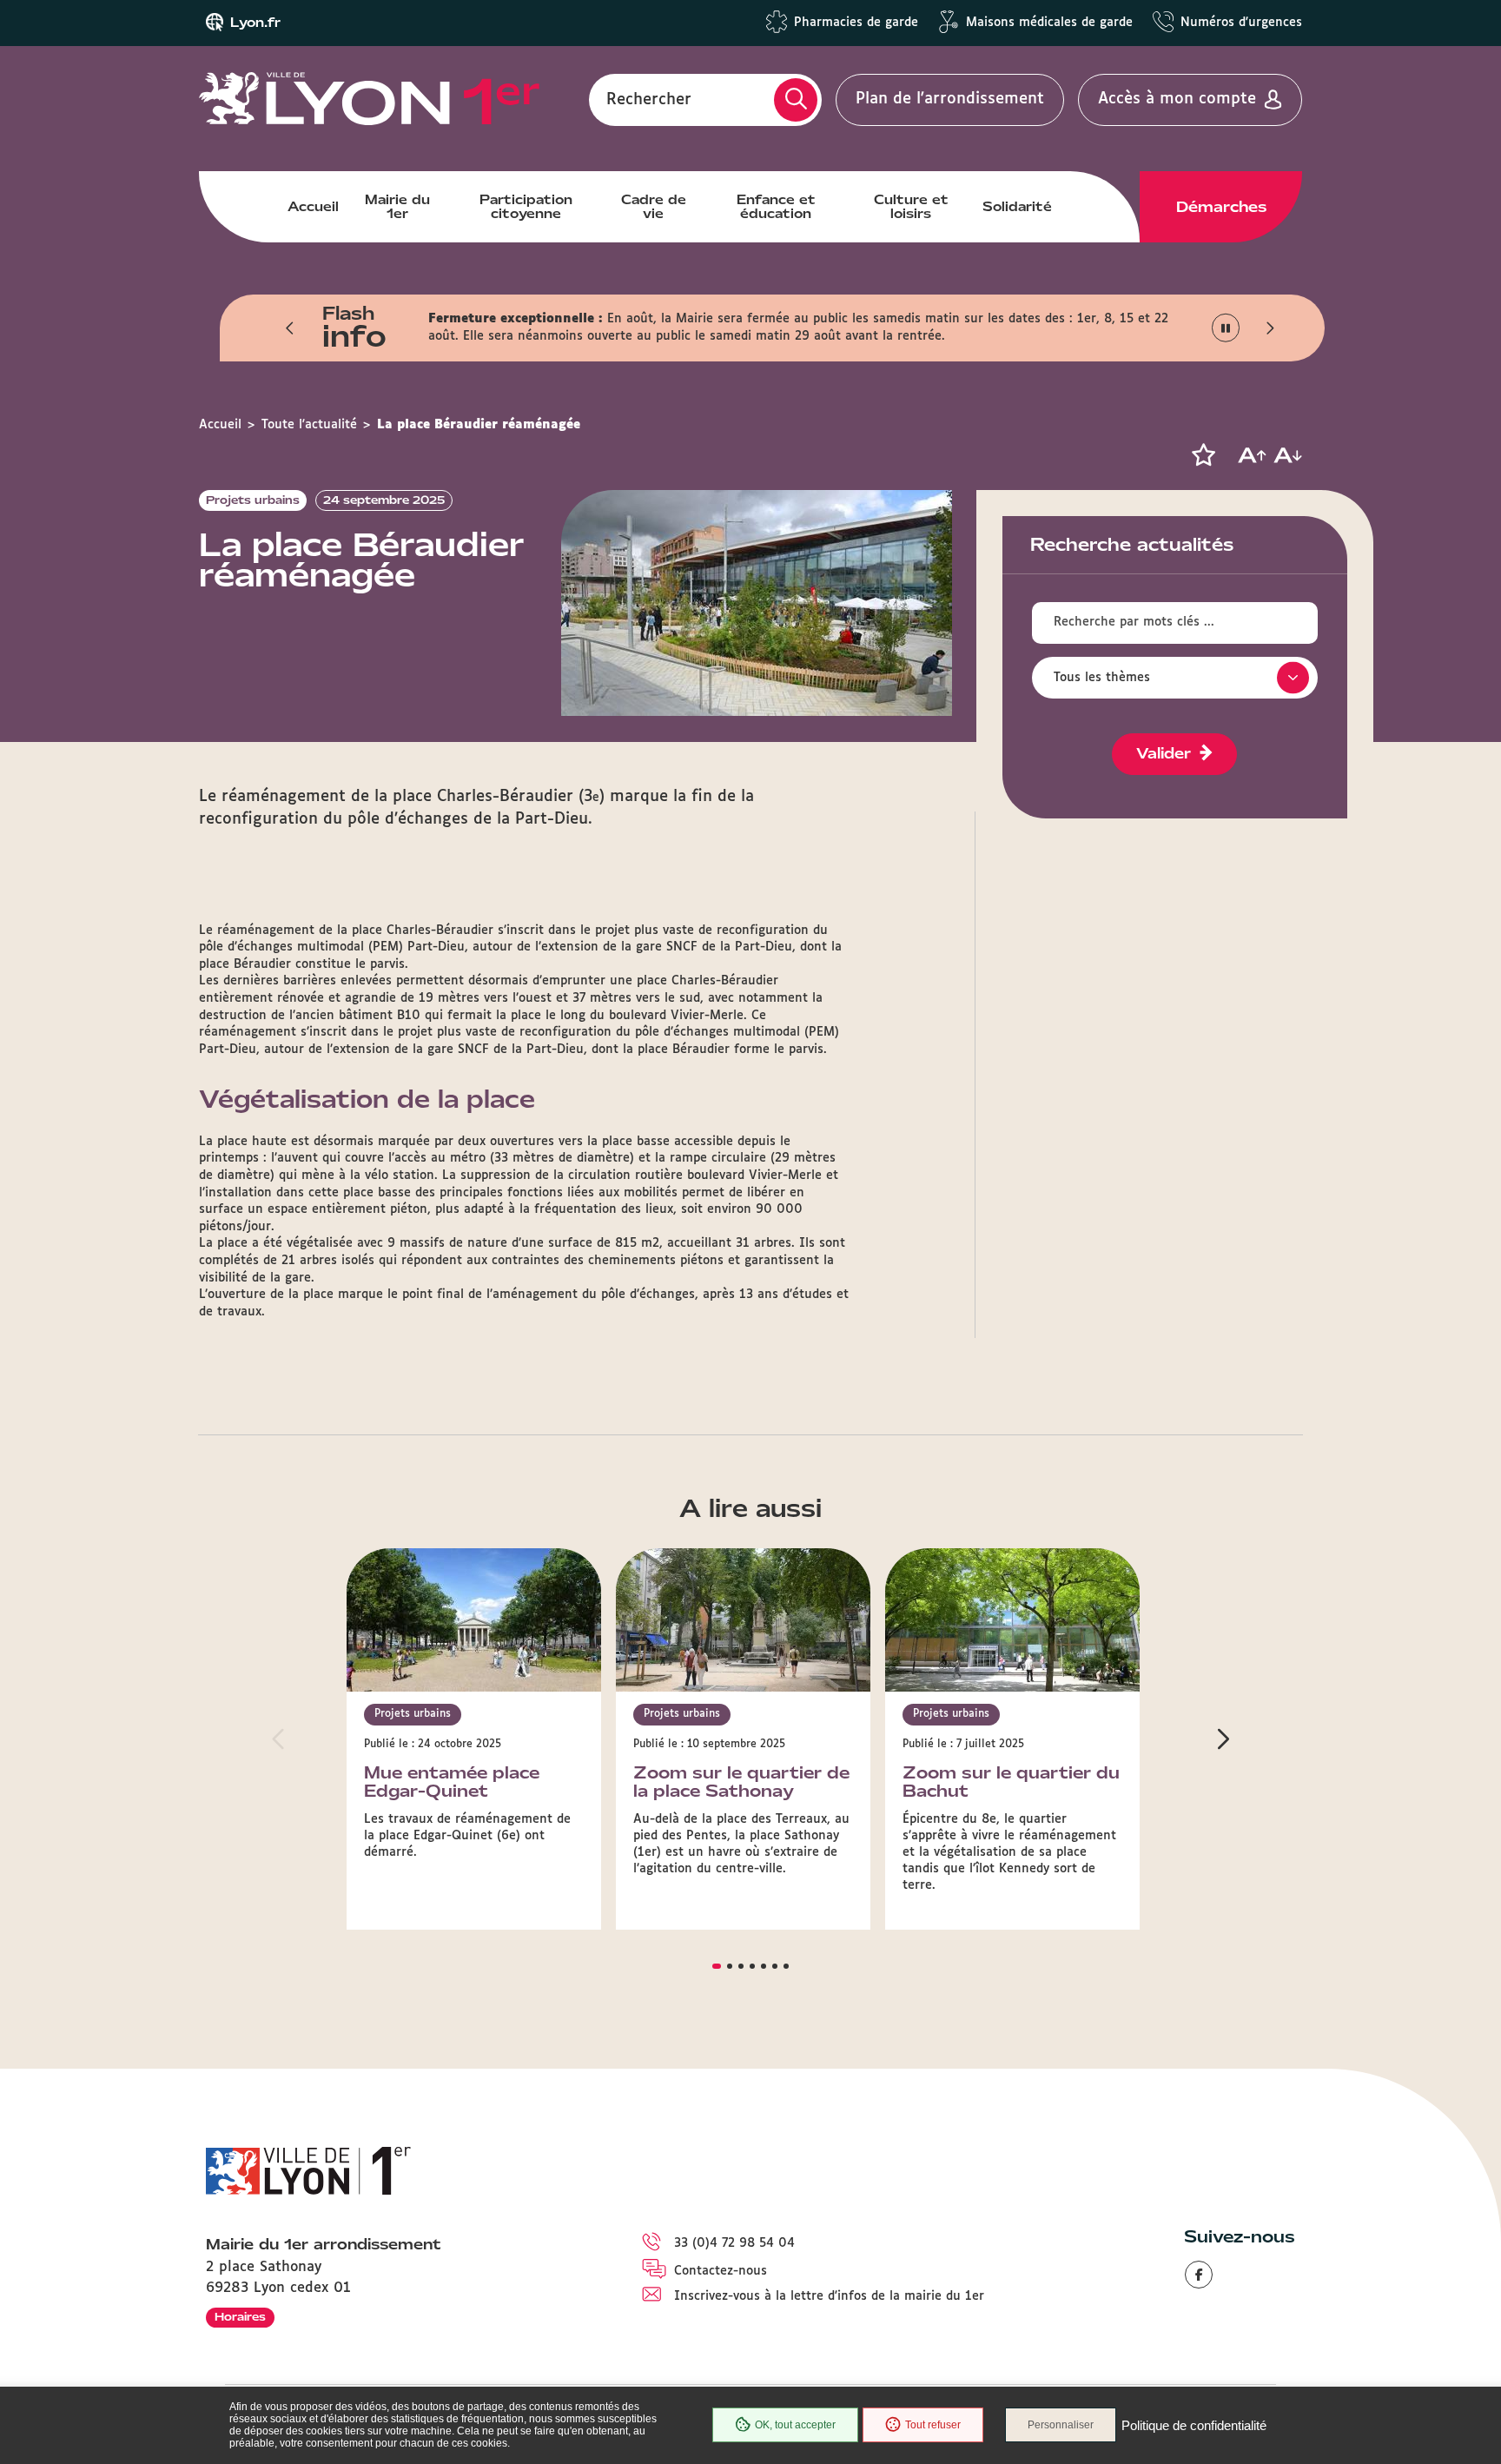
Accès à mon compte (1177, 99)
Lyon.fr (255, 23)
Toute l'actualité (309, 425)
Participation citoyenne (526, 207)
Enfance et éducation (776, 207)
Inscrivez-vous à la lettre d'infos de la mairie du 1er (829, 2296)
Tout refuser (933, 2425)
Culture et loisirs (911, 207)
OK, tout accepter (795, 2425)
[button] (290, 328)
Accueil (313, 207)
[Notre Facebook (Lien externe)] (1199, 2275)
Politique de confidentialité (1194, 2425)
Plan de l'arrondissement (950, 99)
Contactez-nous (721, 2271)
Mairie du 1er (397, 207)
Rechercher (649, 99)
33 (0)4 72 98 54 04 (734, 2243)
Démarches (1221, 207)
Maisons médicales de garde (1049, 23)
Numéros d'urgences (1241, 23)
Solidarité (1017, 207)
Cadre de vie (654, 207)
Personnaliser (1061, 2425)
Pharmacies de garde (856, 23)
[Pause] (1226, 328)
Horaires (240, 2317)
